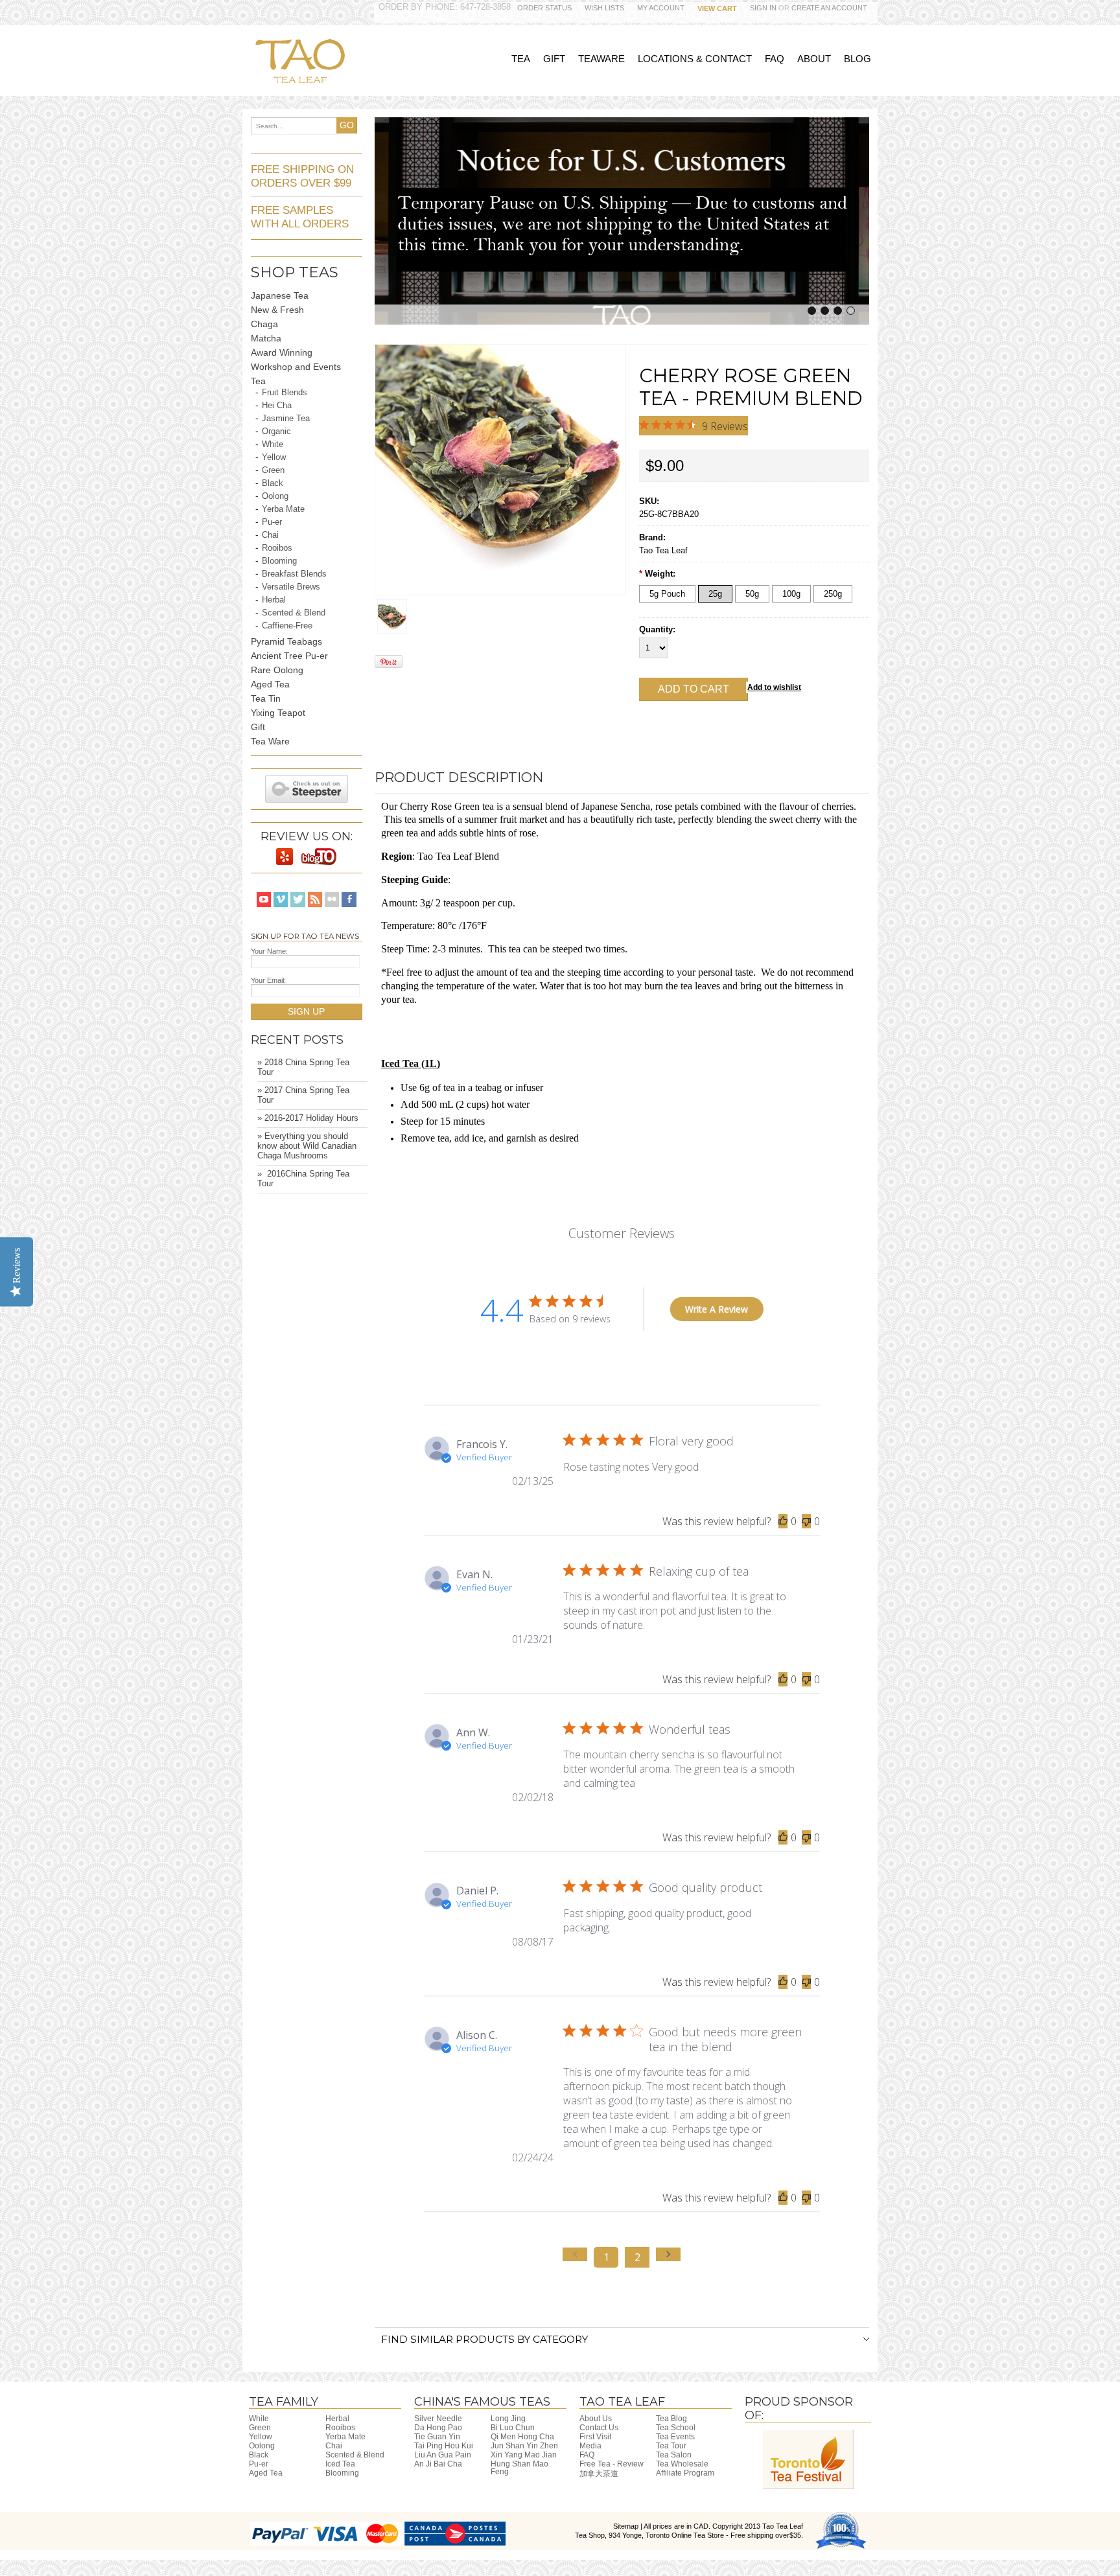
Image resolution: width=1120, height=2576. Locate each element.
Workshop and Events (296, 367)
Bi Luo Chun (513, 2428)
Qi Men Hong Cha (522, 2437)
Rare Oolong (277, 670)
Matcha (266, 338)
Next (862, 219)
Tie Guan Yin (437, 2437)
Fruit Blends (285, 393)
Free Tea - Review (612, 2464)
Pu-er (272, 522)
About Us (596, 2419)
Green (273, 470)
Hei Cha (277, 406)
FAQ (587, 2455)
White (273, 444)
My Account (661, 8)
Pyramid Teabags (286, 641)
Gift (258, 727)
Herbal (274, 600)
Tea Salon (674, 2455)
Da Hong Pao (438, 2428)
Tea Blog (671, 2419)
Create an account (829, 8)
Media (590, 2446)
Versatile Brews (291, 587)
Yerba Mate (283, 509)
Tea (258, 381)
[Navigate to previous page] (575, 2254)
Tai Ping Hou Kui (444, 2446)
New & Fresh (277, 310)
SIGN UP (306, 1011)
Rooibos (277, 548)
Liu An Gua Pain (443, 2455)
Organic (276, 431)
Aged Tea (270, 684)
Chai (270, 535)
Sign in (763, 8)
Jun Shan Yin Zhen (524, 2446)
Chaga (264, 324)
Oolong (275, 496)
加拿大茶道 (599, 2474)
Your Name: (269, 951)
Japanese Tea (280, 295)
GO (347, 125)
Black (273, 483)
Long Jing (508, 2419)
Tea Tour (671, 2446)
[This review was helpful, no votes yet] (783, 1521)
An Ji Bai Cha (438, 2464)
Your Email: (268, 980)
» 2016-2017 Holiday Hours (308, 1118)
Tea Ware (270, 741)
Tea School (676, 2428)
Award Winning (282, 352)
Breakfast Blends (294, 574)
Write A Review (717, 1309)
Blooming (279, 561)
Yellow (274, 457)
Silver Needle (438, 2419)
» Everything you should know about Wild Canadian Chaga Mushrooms (307, 1146)
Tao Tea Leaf (663, 550)
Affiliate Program (685, 2473)
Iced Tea (340, 2464)
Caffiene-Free (287, 626)
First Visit (595, 2437)
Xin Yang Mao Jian (524, 2455)
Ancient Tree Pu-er (289, 656)
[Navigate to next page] (668, 2254)
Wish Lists (604, 8)
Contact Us (599, 2428)
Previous (382, 219)
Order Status (544, 8)
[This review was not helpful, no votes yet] (806, 1521)
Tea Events (675, 2437)
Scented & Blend (294, 613)
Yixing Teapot (278, 713)
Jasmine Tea (286, 419)
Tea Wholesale (682, 2464)
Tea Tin (266, 698)
